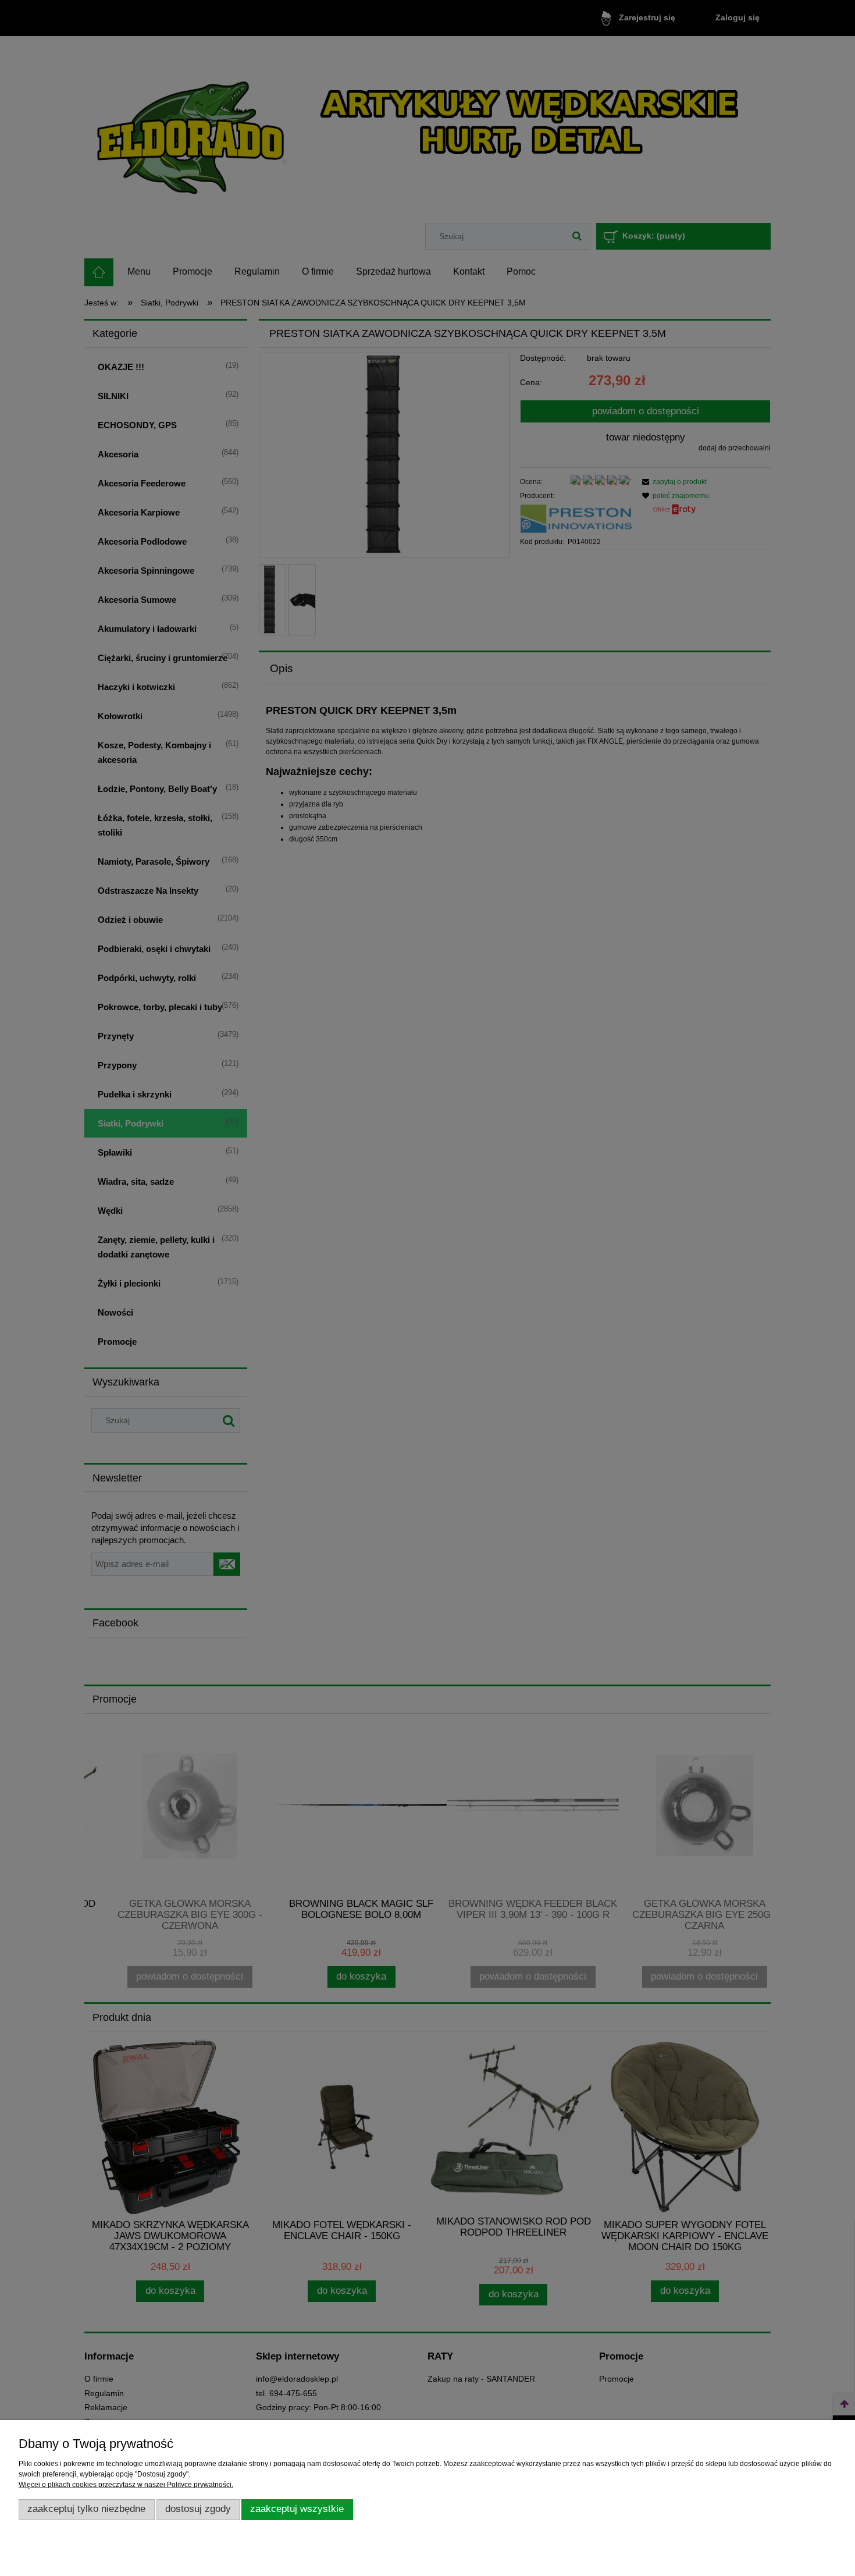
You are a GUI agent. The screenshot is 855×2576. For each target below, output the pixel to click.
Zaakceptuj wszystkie (297, 2509)
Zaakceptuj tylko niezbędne (86, 2509)
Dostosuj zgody (198, 2509)
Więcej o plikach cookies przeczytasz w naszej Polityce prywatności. (126, 2485)
